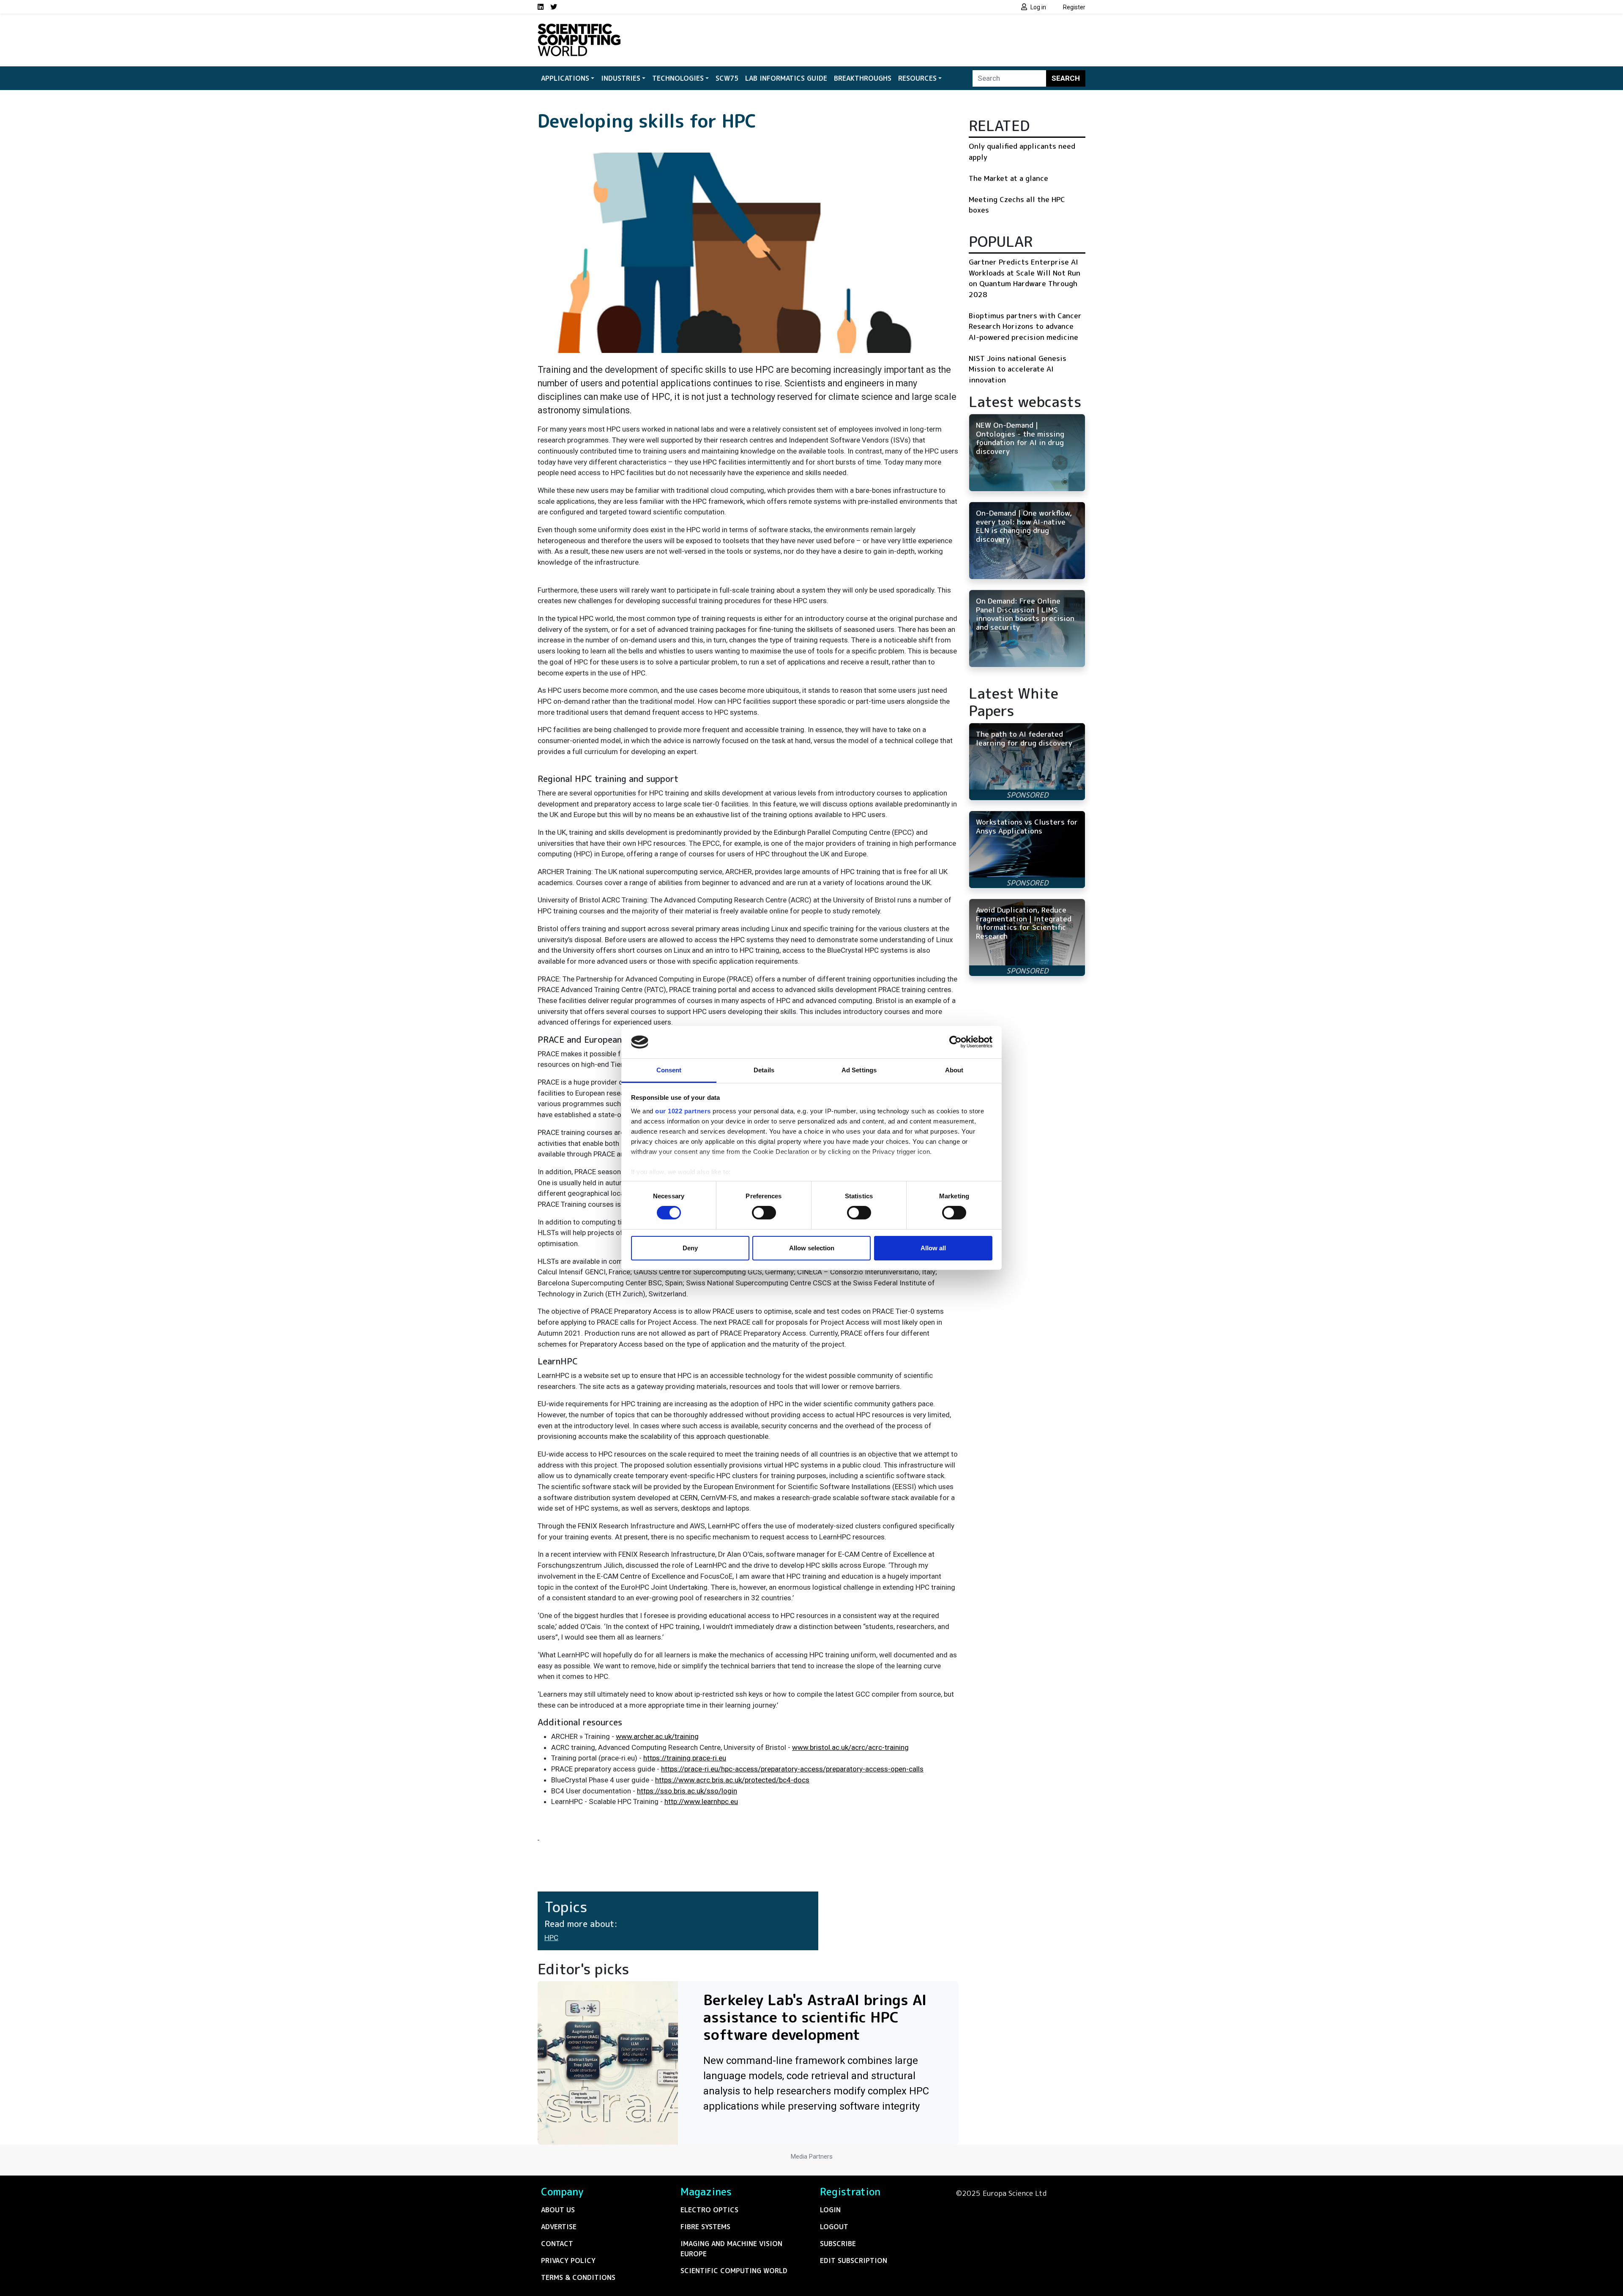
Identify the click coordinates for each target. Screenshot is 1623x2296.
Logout (834, 2227)
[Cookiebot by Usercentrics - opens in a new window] (955, 1042)
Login (830, 2210)
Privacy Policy (568, 2260)
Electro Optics (709, 2210)
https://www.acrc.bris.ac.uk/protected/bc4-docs (732, 1780)
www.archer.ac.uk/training (657, 1736)
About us (558, 2210)
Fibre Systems (705, 2227)
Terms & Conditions (578, 2277)
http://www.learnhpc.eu (701, 1801)
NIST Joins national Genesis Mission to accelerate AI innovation (1018, 369)
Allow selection (812, 1248)
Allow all (933, 1248)
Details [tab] (764, 1070)
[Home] (579, 29)
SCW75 (727, 78)
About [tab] (954, 1070)
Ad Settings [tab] (859, 1070)
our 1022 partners (683, 1111)
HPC (551, 1938)
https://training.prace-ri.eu (685, 1758)
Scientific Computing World (734, 2271)
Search (1066, 78)
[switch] (764, 1213)
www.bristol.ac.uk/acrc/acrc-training (850, 1747)
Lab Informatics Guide (786, 78)
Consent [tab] (669, 1070)
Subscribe (838, 2244)
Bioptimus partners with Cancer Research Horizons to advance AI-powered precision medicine (1025, 326)
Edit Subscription (854, 2260)
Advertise (559, 2227)
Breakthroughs (863, 78)
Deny (690, 1248)
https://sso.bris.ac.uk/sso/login (687, 1791)
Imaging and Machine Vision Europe (731, 2249)
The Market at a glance (1008, 178)
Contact (557, 2244)
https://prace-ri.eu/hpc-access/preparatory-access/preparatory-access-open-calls (792, 1769)
